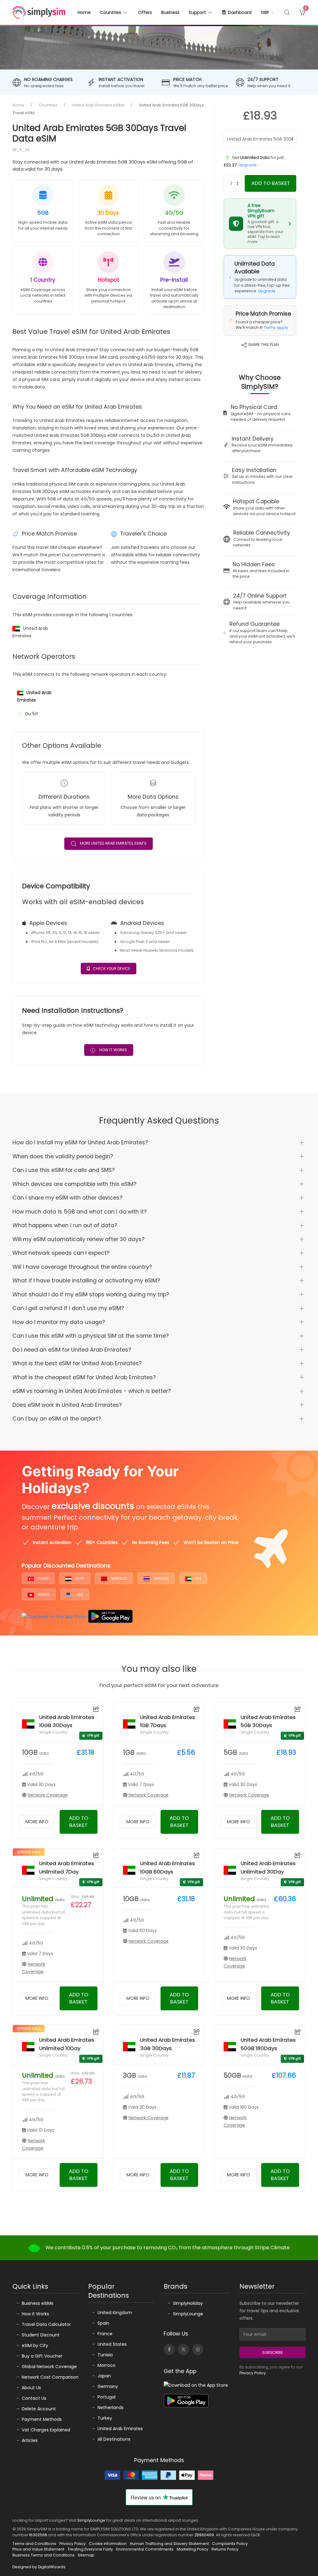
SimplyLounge (188, 2314)
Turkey (43, 1579)
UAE (198, 1579)
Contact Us (34, 2398)
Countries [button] (111, 12)
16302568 (38, 2535)
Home (84, 12)
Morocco (119, 1579)
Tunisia (43, 1595)
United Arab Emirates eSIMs (98, 105)
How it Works (35, 2314)
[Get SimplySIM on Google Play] (110, 1616)
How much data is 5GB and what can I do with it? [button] (79, 1212)
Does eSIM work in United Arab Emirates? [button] (67, 1405)
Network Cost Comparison (50, 2377)
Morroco (107, 2365)
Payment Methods (42, 2419)
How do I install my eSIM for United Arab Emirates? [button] (80, 1142)
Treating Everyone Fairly (90, 2549)
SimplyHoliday (188, 2303)
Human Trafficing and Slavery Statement (169, 2544)
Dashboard (240, 12)
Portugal (107, 2397)
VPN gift (93, 1736)
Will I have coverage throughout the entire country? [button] (82, 1267)
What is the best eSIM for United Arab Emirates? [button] (77, 1363)
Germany (108, 2386)
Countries (48, 105)
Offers (145, 12)
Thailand (161, 1579)
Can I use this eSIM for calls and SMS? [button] (64, 1170)
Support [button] (197, 12)
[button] (268, 12)
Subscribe (273, 2352)
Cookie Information (108, 2544)
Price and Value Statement (38, 2549)
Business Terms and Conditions (43, 2555)
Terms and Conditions (34, 2544)
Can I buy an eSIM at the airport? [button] (57, 1419)
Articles (30, 2440)
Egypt (79, 1579)
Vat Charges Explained (46, 2430)
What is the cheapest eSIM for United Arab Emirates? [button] (84, 1377)
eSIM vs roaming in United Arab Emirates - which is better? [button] (92, 1391)
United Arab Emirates (120, 2429)
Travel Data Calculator (46, 2324)
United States (112, 2344)
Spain (103, 2323)
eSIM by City (35, 2345)
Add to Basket (271, 183)
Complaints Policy (230, 2544)
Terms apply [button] (276, 328)
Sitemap (86, 2555)
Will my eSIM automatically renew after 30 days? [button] (78, 1239)
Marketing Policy (193, 2549)
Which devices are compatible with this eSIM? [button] (74, 1184)
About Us (31, 2388)
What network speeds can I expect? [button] (61, 1253)
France (105, 2334)
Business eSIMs (38, 2303)
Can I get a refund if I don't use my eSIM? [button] (68, 1308)
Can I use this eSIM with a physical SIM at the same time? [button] (91, 1336)
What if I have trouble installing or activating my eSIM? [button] (86, 1281)
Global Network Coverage (49, 2367)
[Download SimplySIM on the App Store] (54, 1616)
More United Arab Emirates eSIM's (113, 843)
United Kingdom (115, 2313)
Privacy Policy (253, 2373)
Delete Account (39, 2409)
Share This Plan (263, 345)
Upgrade (248, 165)
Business (170, 12)
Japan (104, 2376)
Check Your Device (111, 969)
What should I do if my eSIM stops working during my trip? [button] (91, 1295)
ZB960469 (204, 2535)
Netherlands (111, 2408)
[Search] (287, 12)
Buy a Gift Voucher (42, 2356)
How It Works (113, 1050)
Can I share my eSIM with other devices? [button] (67, 1198)
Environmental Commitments (145, 2549)
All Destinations (114, 2439)
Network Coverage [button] (48, 1795)
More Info (37, 1822)
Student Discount (41, 2335)
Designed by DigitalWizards (39, 2567)
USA (79, 1595)
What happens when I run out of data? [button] (65, 1225)
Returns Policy (225, 2549)
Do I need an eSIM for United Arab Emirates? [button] (72, 1350)
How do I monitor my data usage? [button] (59, 1322)
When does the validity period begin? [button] (63, 1156)
